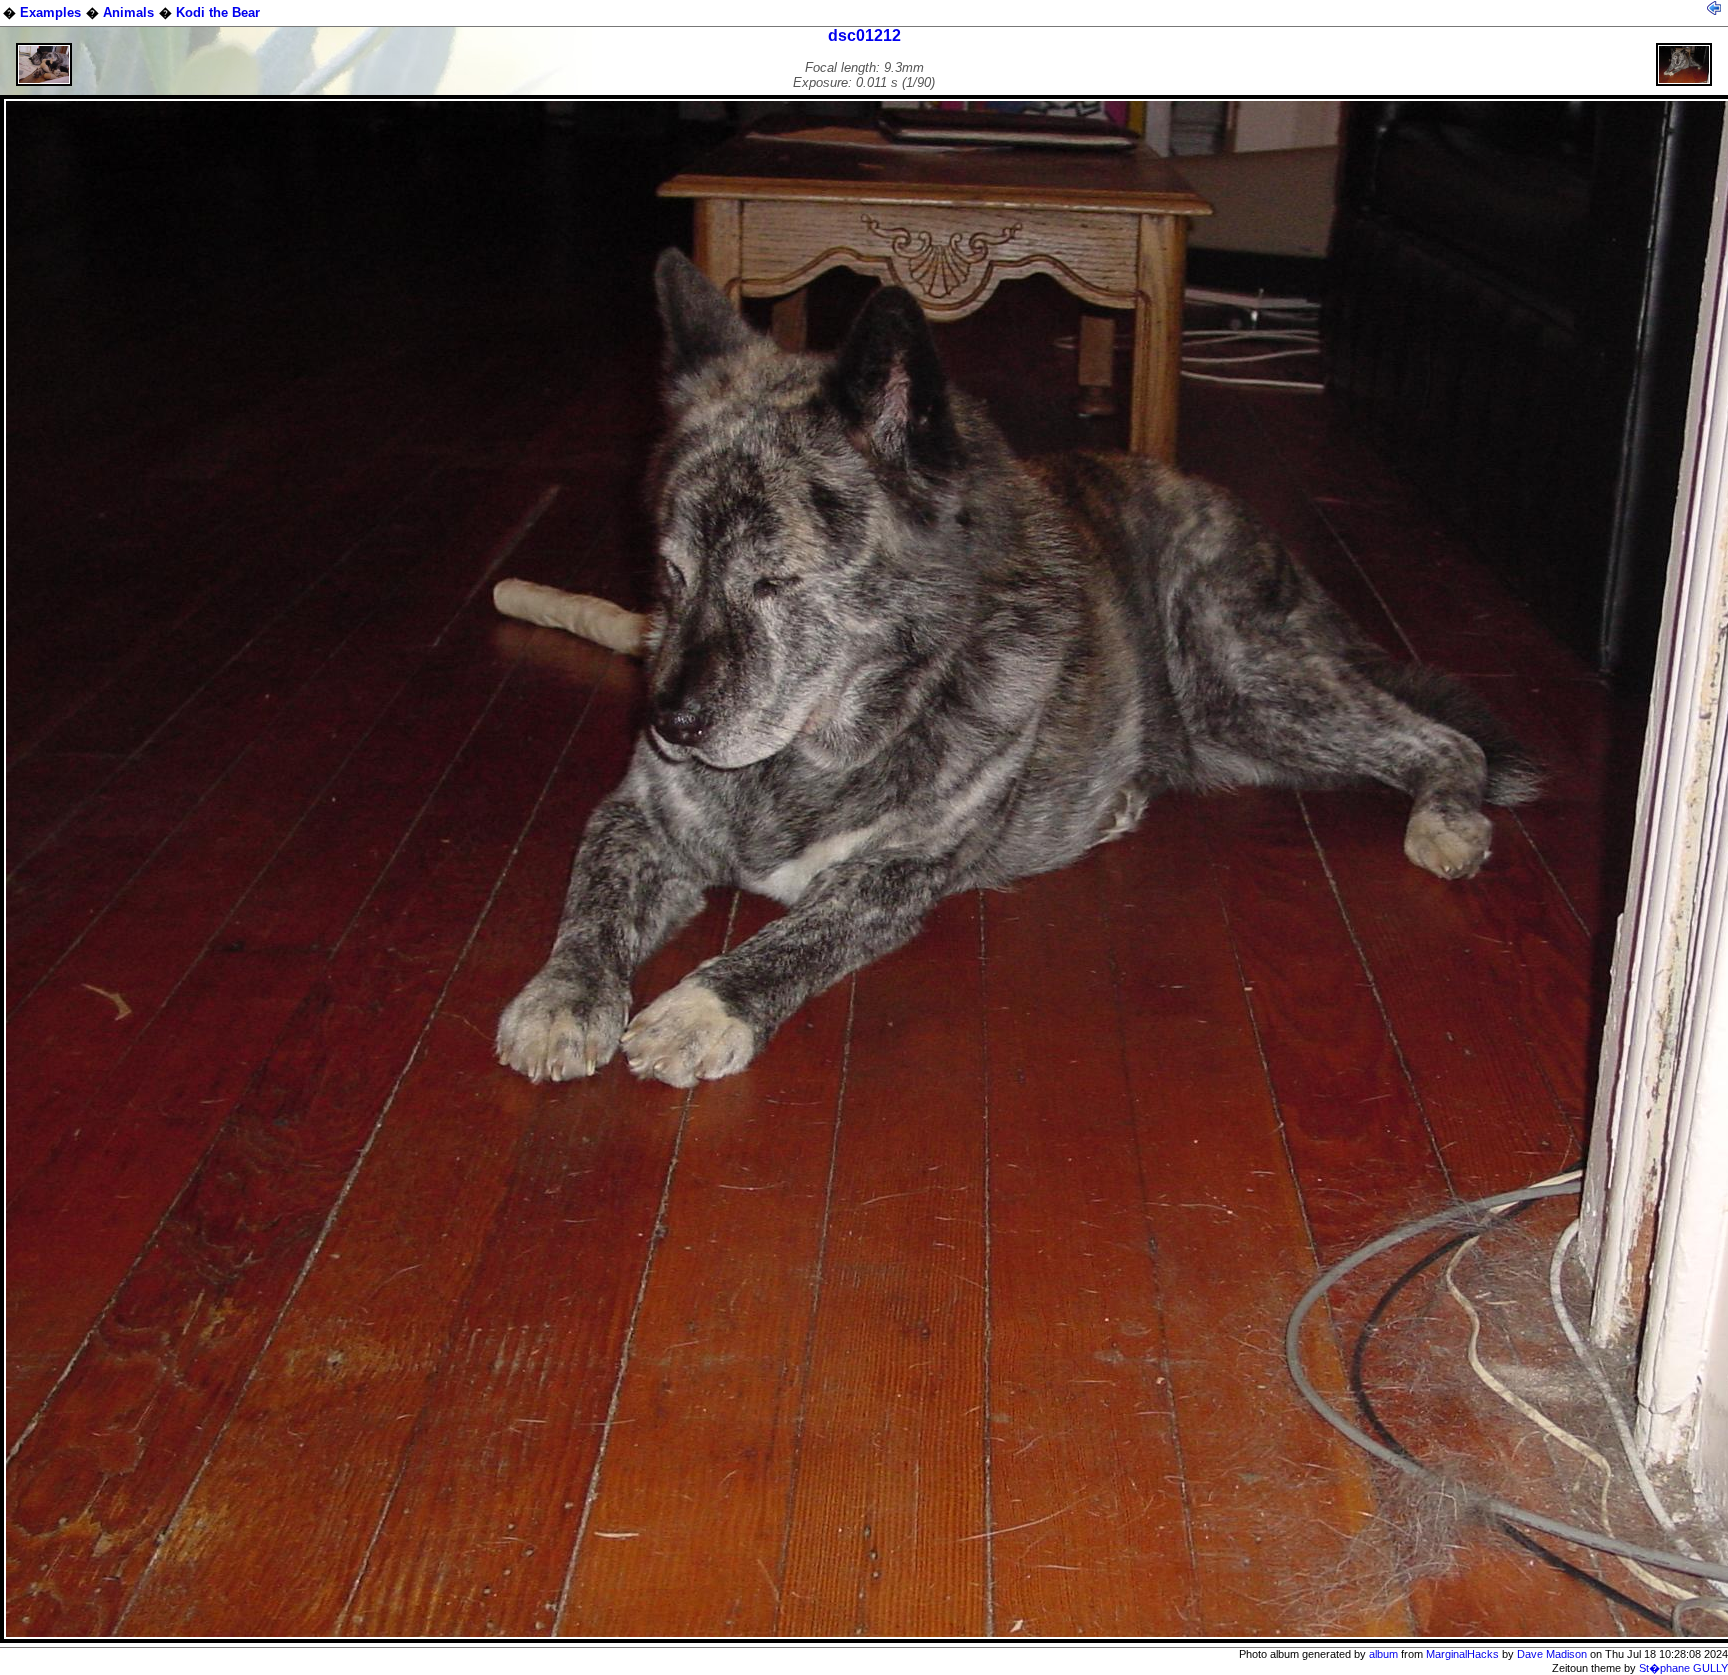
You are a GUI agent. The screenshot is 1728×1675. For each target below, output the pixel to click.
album (1383, 1654)
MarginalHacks (1462, 1654)
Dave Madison (1552, 1654)
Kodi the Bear (218, 12)
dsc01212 (864, 35)
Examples (50, 12)
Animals (128, 12)
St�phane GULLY (1683, 1668)
